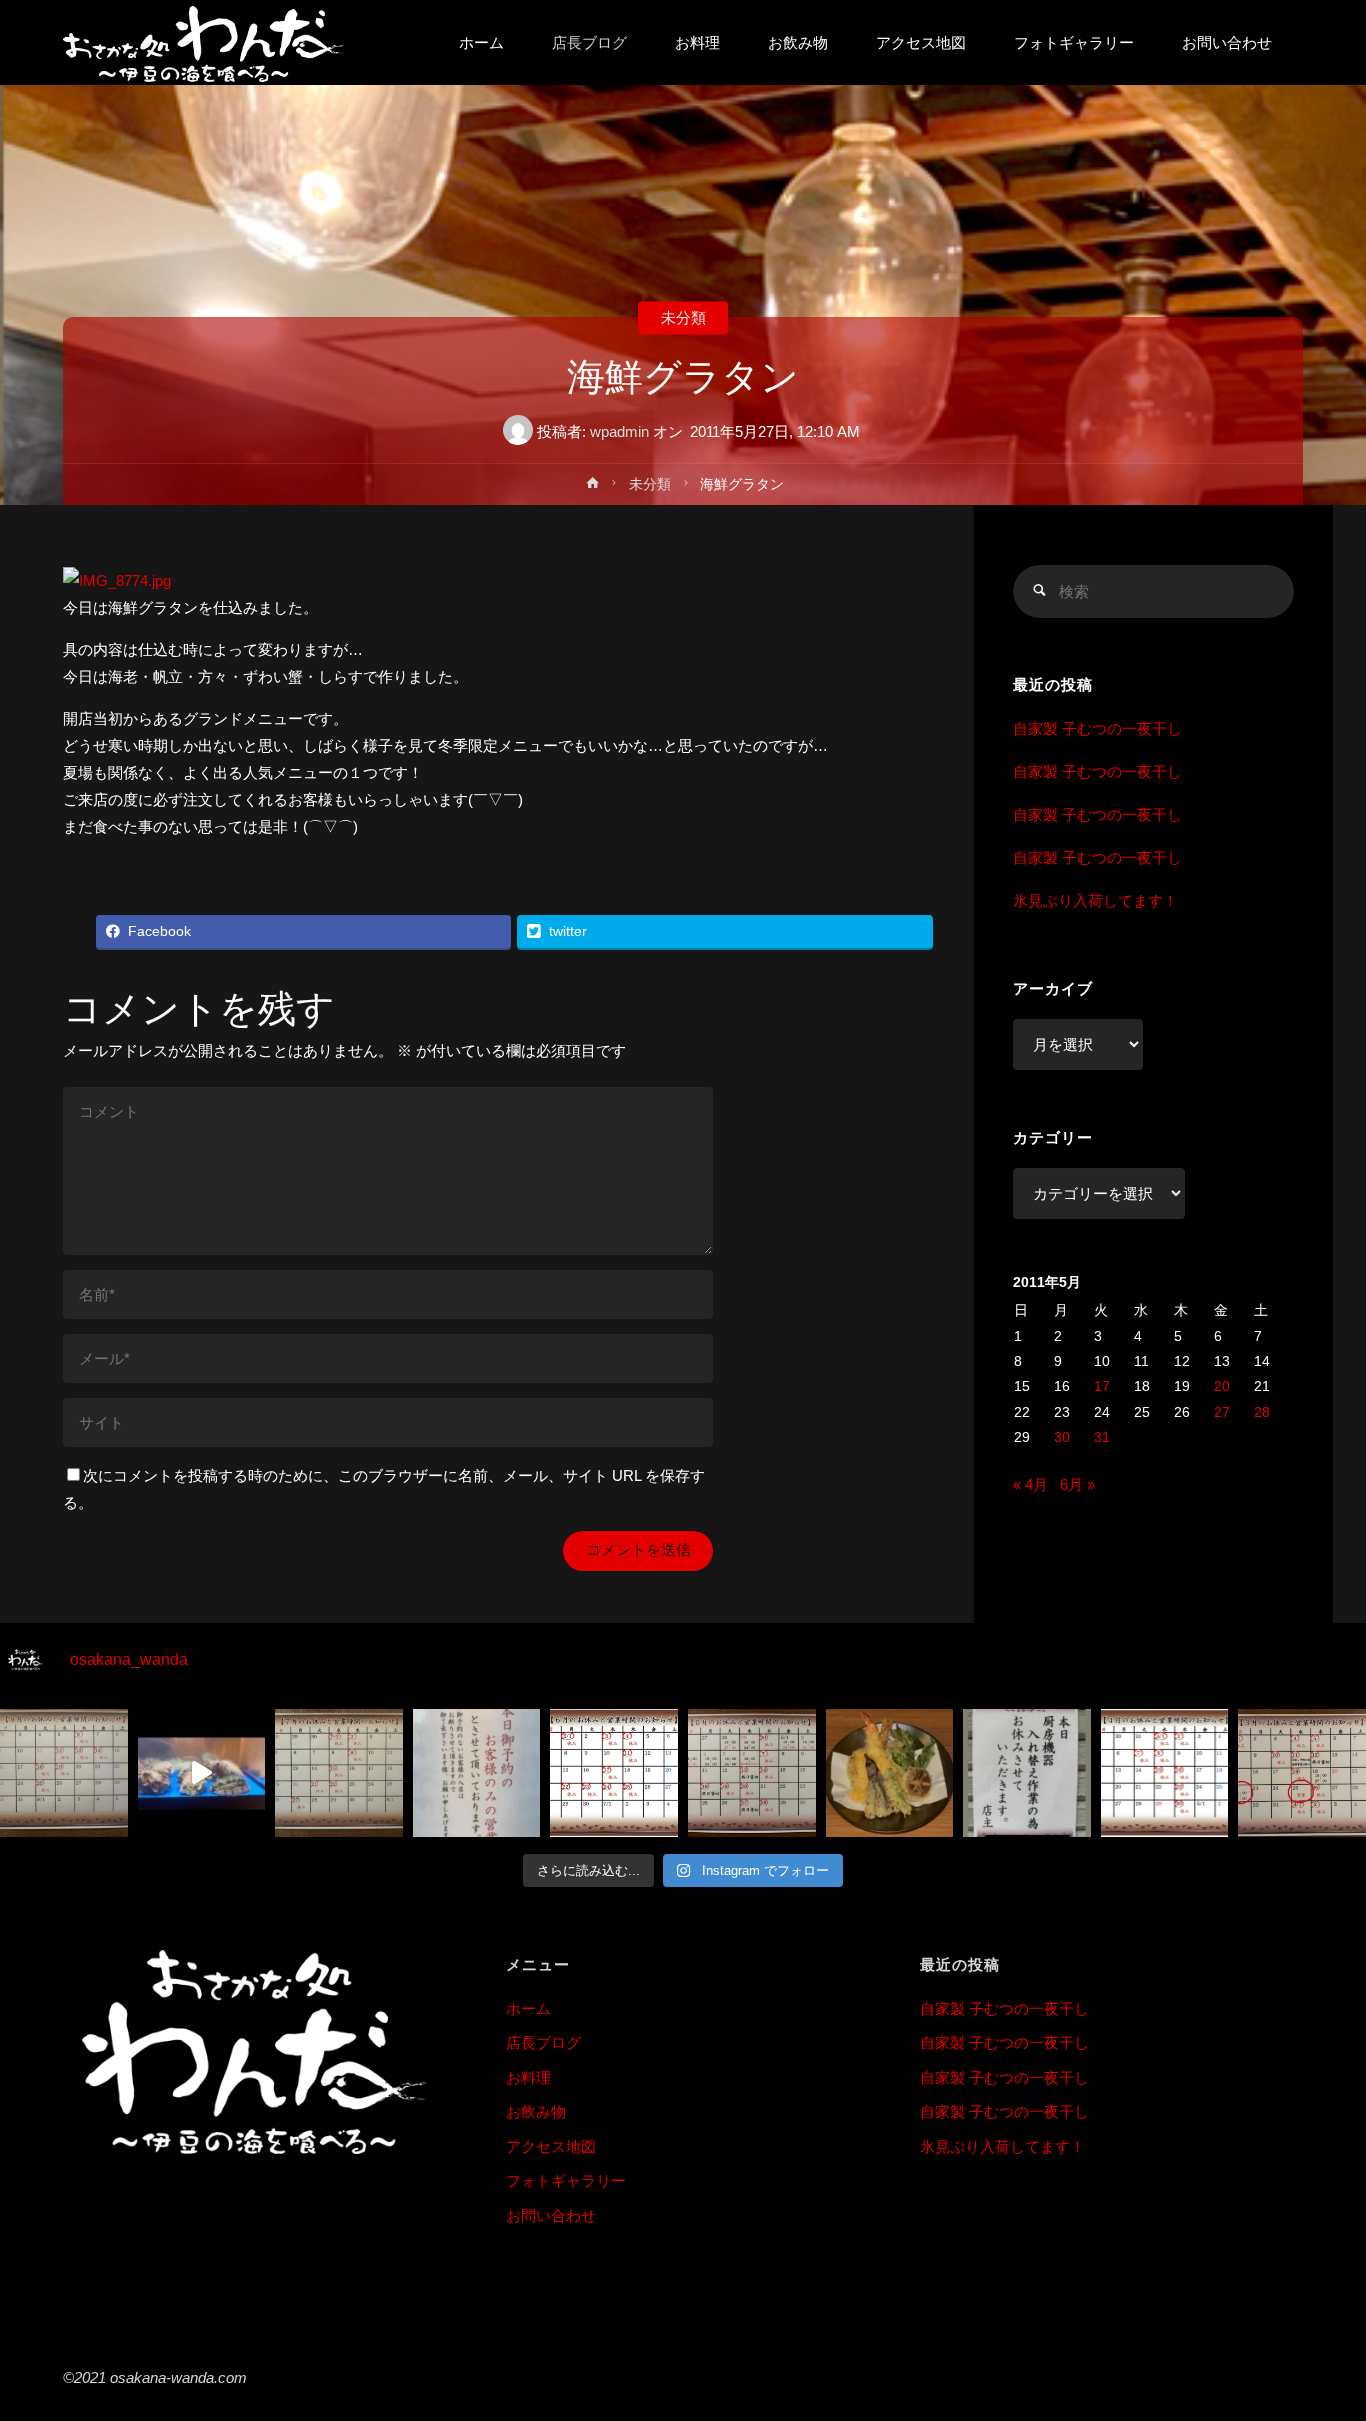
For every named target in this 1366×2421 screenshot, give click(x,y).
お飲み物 (536, 2111)
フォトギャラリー (566, 2180)
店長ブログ (543, 2042)
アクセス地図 (551, 2146)
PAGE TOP (1319, 2331)
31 (1102, 1437)
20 (1222, 1386)
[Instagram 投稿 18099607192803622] (1027, 1773)
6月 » (1077, 1484)
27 (1222, 1412)
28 (1262, 1412)
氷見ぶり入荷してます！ (1095, 900)
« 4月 (1030, 1484)
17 (1102, 1386)
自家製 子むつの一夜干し (1097, 728)
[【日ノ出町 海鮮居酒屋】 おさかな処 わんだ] (203, 42)
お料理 (528, 2077)
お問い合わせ (551, 2215)
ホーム (528, 2008)
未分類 (683, 317)
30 (1062, 1437)
